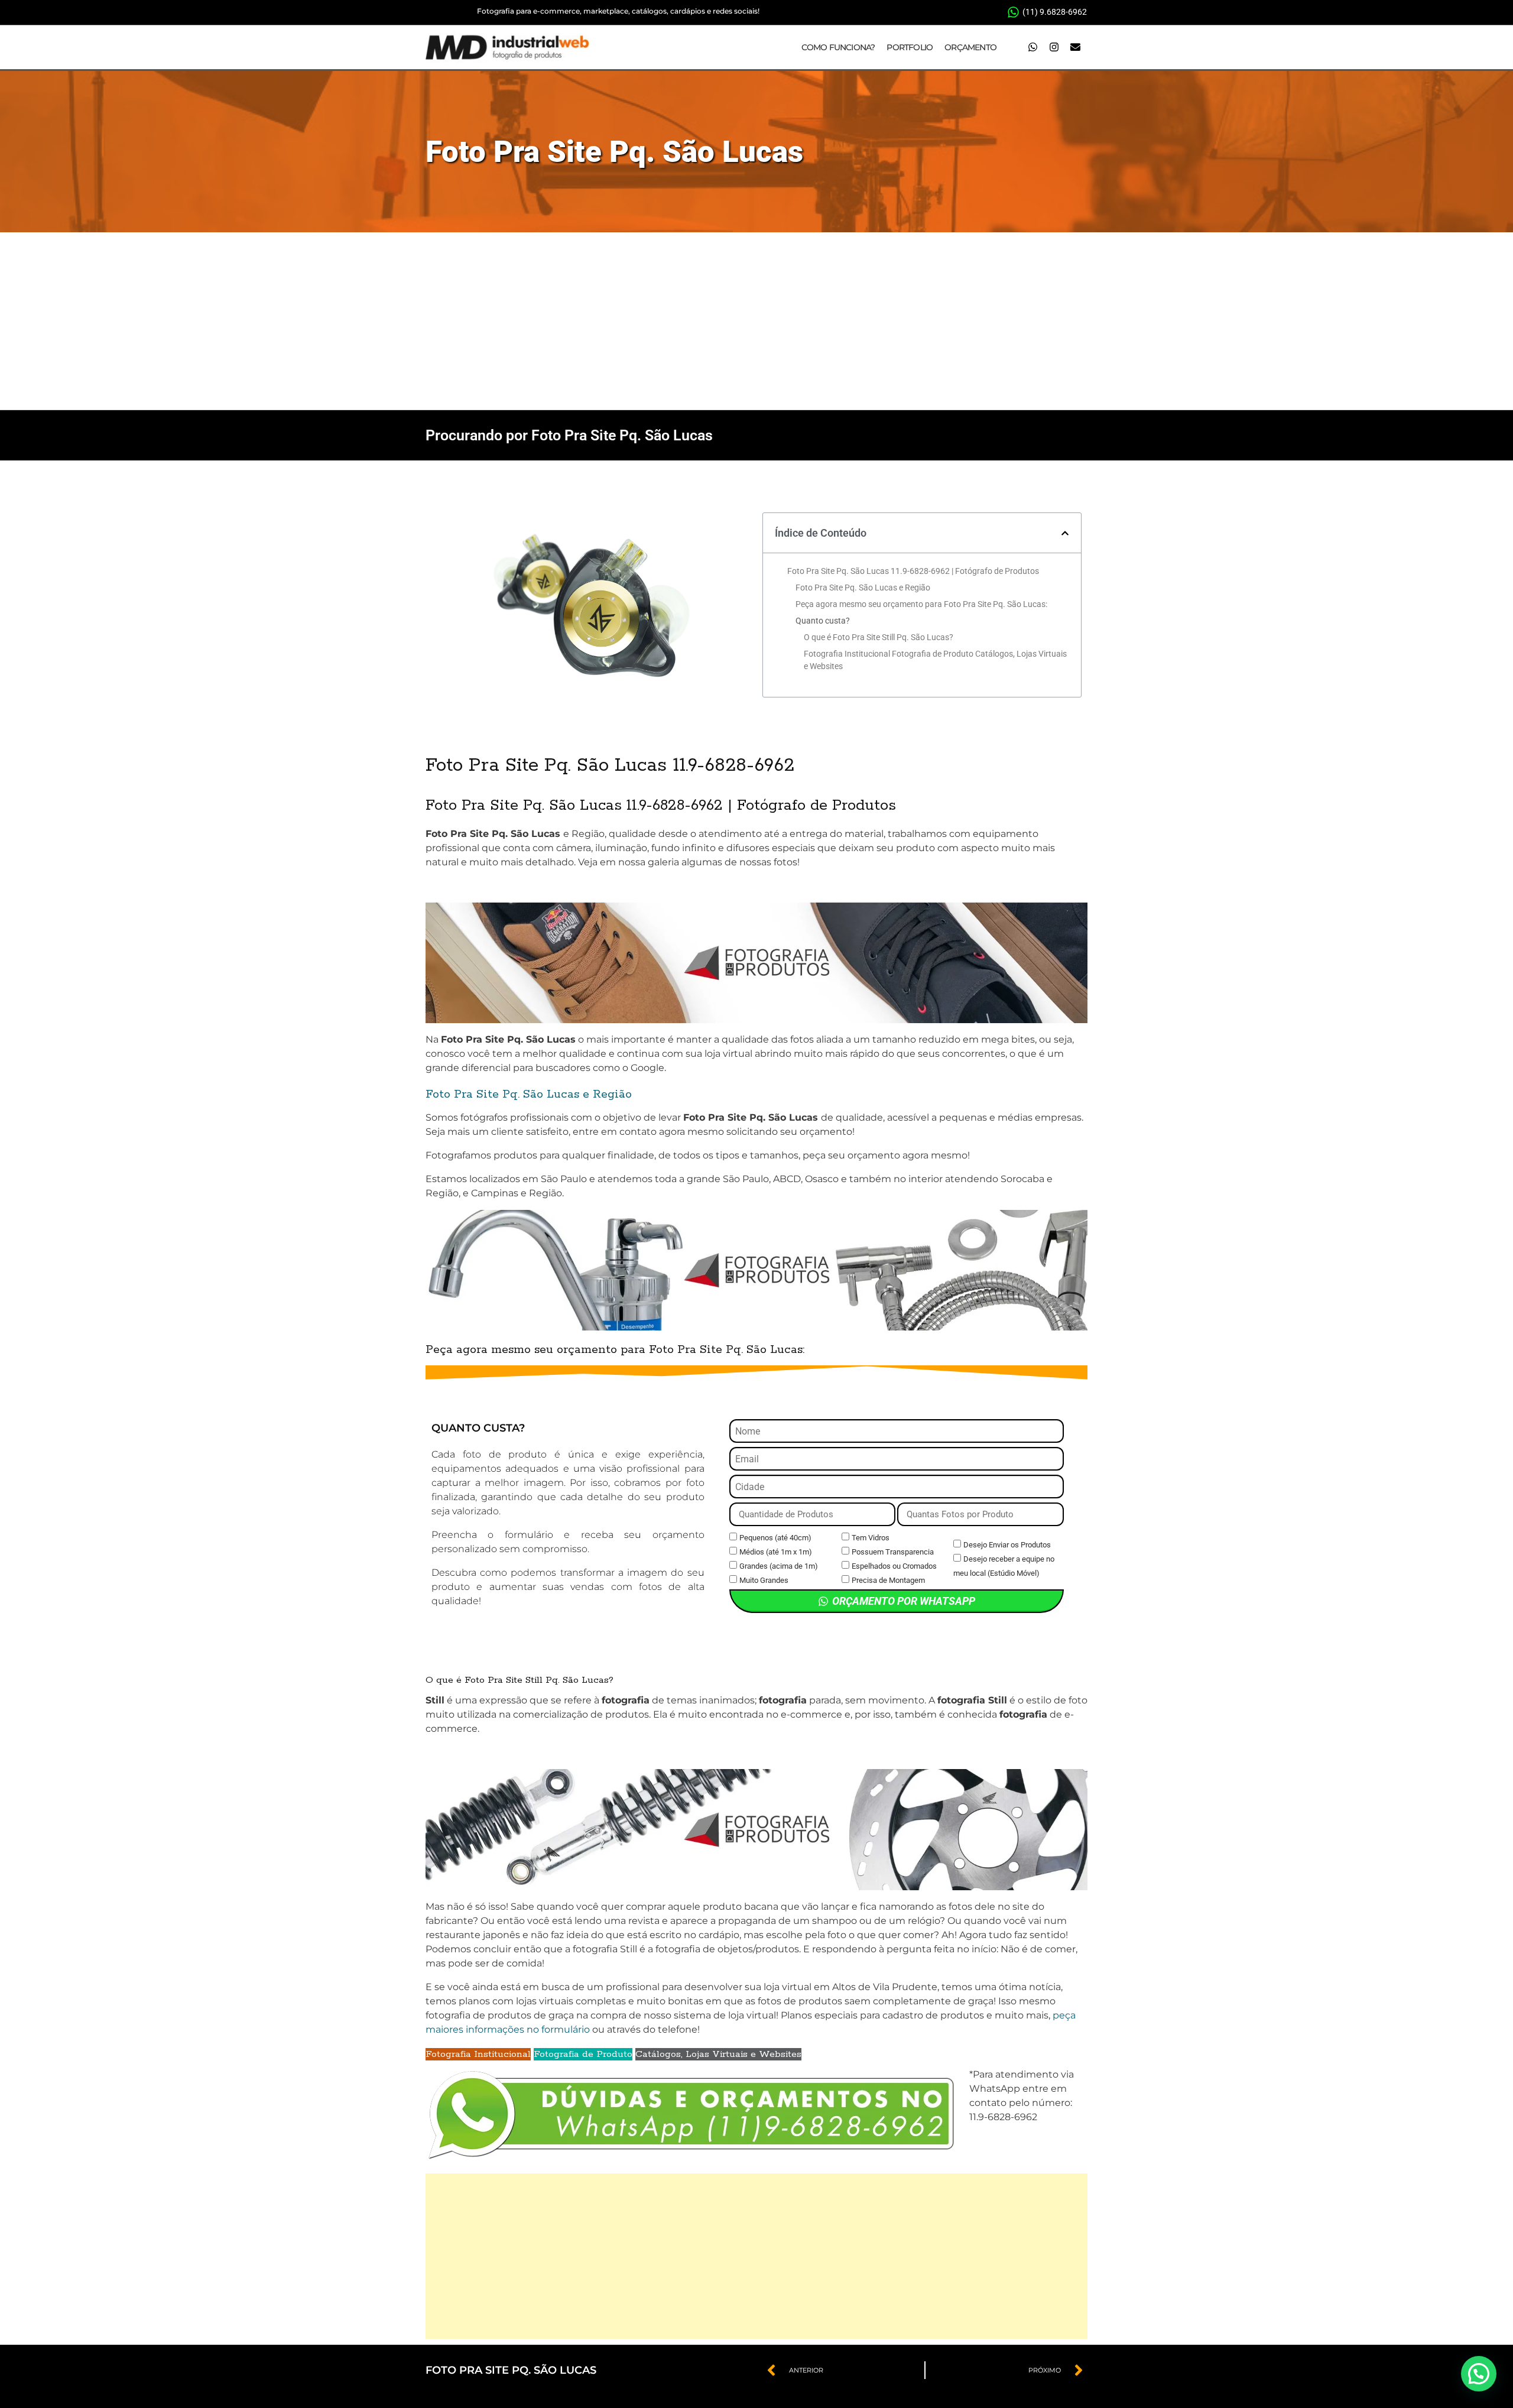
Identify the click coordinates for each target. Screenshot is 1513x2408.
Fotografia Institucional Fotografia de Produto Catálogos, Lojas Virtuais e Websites (935, 660)
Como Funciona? (838, 47)
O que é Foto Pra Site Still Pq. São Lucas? (879, 637)
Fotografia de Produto (583, 2054)
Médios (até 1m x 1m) (776, 1552)
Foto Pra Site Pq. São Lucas (614, 152)
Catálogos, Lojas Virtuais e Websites (718, 2054)
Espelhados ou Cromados (894, 1566)
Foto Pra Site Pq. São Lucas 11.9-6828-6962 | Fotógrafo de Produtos (913, 571)
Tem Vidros (871, 1538)
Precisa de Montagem (888, 1580)
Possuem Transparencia (893, 1552)
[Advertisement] (756, 321)
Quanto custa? (823, 621)
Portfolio (910, 47)
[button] (1065, 533)
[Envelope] (1075, 47)
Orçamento (970, 47)
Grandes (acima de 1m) (779, 1566)
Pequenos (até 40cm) (775, 1538)
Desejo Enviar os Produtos (1007, 1545)
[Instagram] (1054, 47)
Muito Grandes (764, 1580)
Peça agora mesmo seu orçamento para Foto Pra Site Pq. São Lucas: (921, 604)
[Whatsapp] (1033, 47)
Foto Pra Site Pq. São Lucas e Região (863, 588)
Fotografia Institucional (478, 2054)
